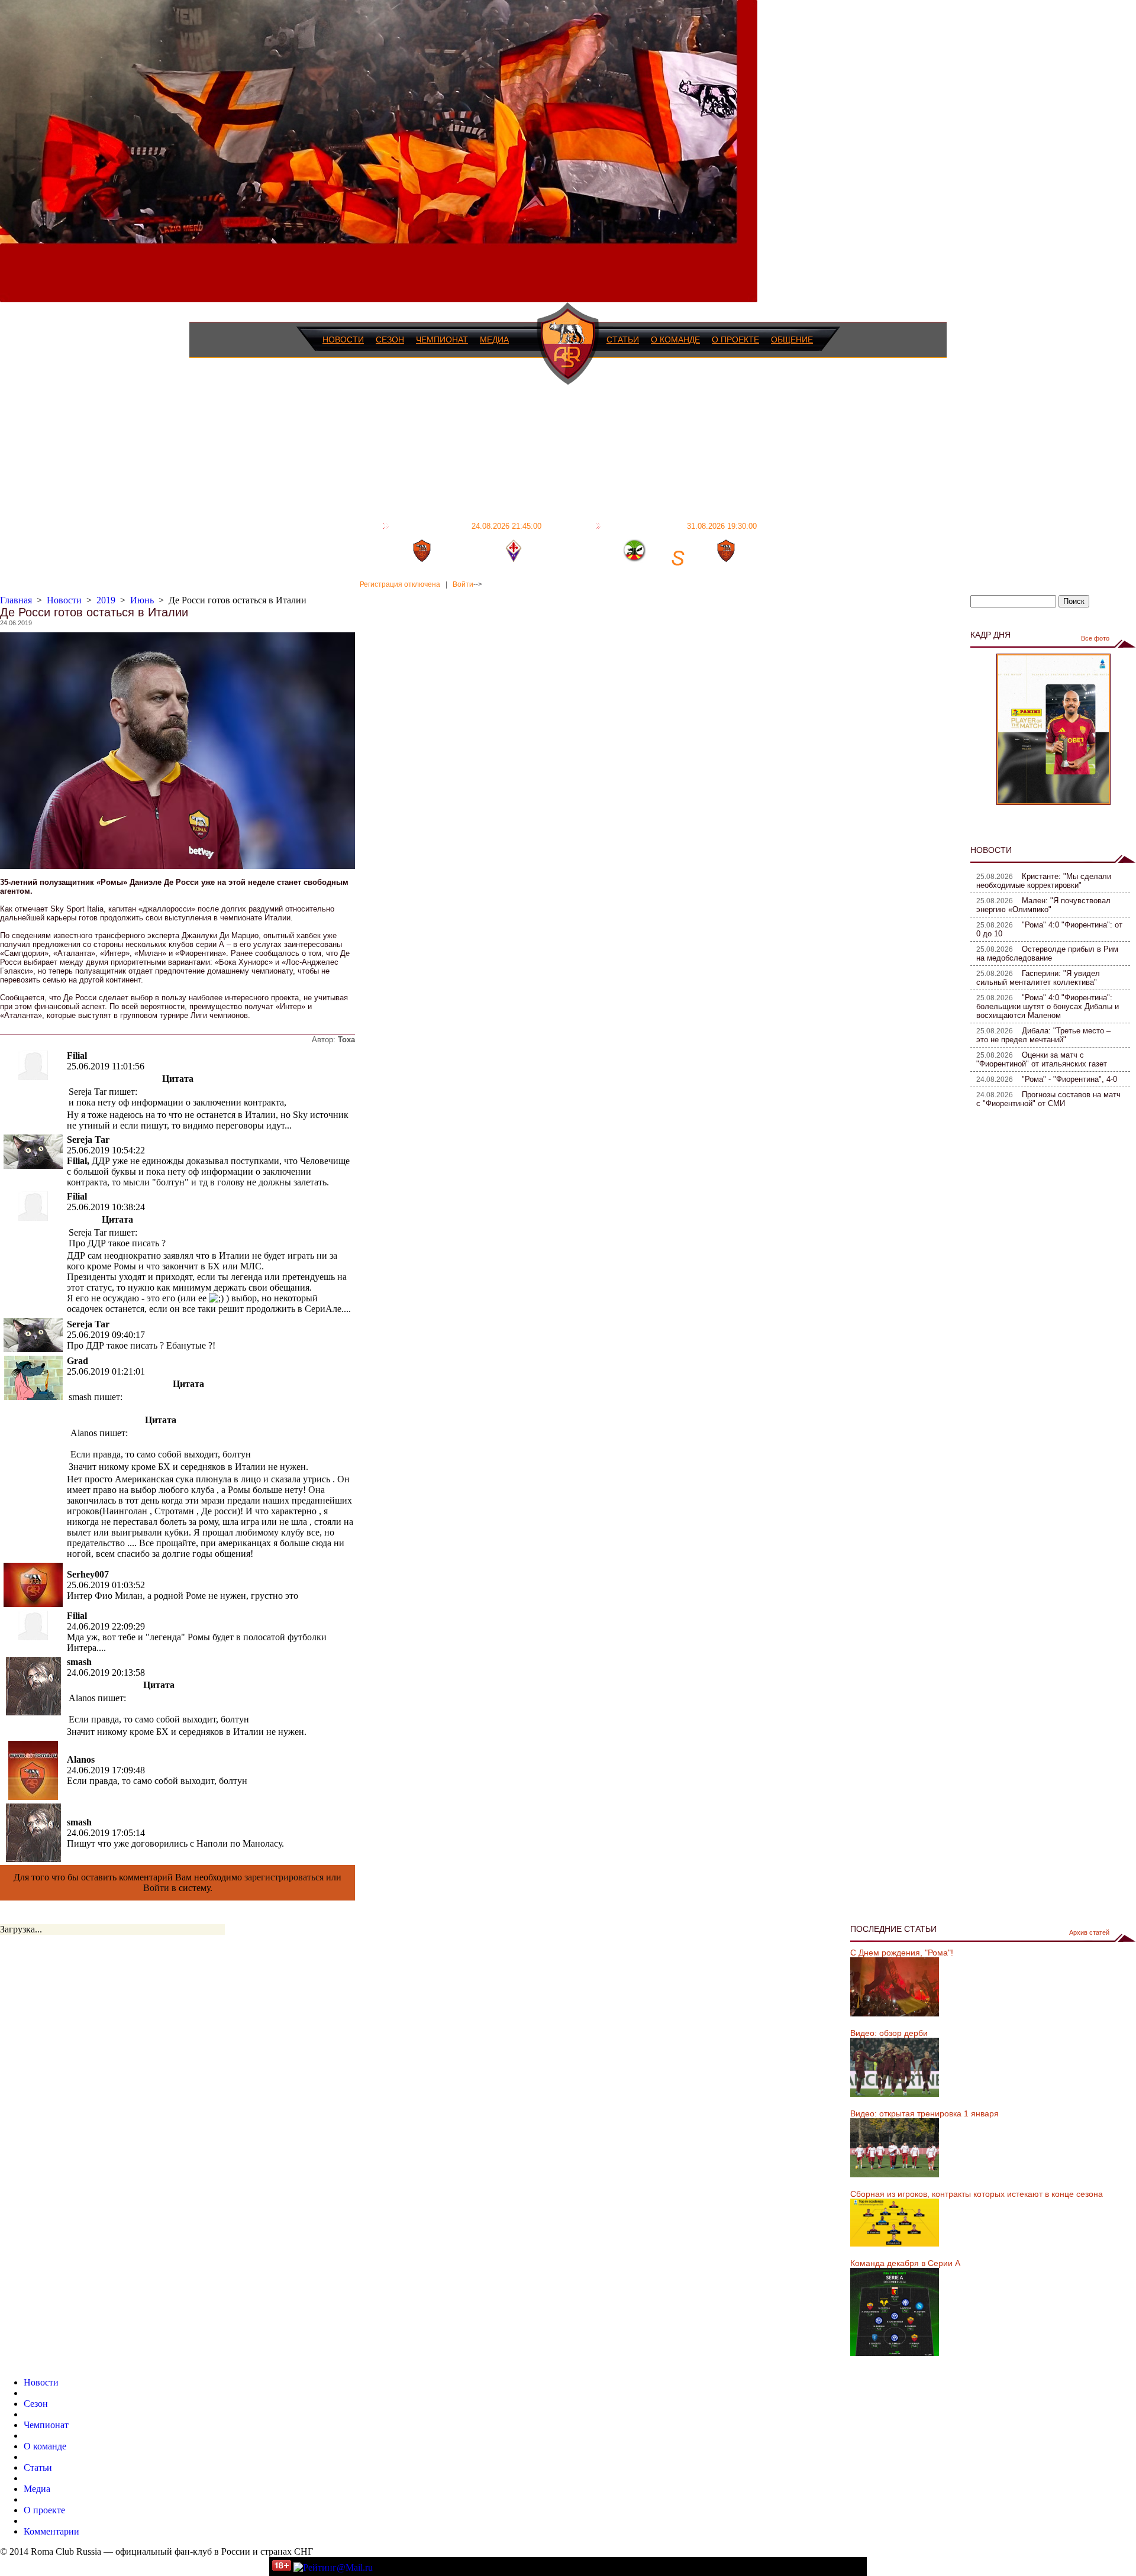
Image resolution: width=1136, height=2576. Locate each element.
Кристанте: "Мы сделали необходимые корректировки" (1044, 881)
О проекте (735, 340)
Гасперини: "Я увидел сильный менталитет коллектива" (1038, 978)
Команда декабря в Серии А (905, 2263)
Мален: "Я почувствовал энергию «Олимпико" (1043, 905)
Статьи (623, 340)
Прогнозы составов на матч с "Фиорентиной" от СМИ (1048, 1099)
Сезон (390, 340)
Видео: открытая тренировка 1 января (924, 2113)
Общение (792, 340)
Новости (343, 340)
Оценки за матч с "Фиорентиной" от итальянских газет (1042, 1059)
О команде (675, 340)
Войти (463, 584)
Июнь (142, 600)
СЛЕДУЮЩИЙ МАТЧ (681, 526)
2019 (106, 600)
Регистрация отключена (400, 584)
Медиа (494, 340)
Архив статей (1089, 1932)
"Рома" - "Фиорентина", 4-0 (1069, 1079)
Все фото (1095, 638)
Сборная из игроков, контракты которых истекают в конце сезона (977, 2194)
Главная (16, 600)
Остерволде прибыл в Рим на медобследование (1047, 954)
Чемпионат (442, 340)
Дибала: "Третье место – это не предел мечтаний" (1043, 1035)
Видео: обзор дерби (889, 2033)
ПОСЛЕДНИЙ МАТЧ (467, 526)
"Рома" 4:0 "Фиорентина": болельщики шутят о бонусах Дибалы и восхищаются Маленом (1048, 1006)
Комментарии (51, 2531)
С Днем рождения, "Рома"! (902, 1953)
